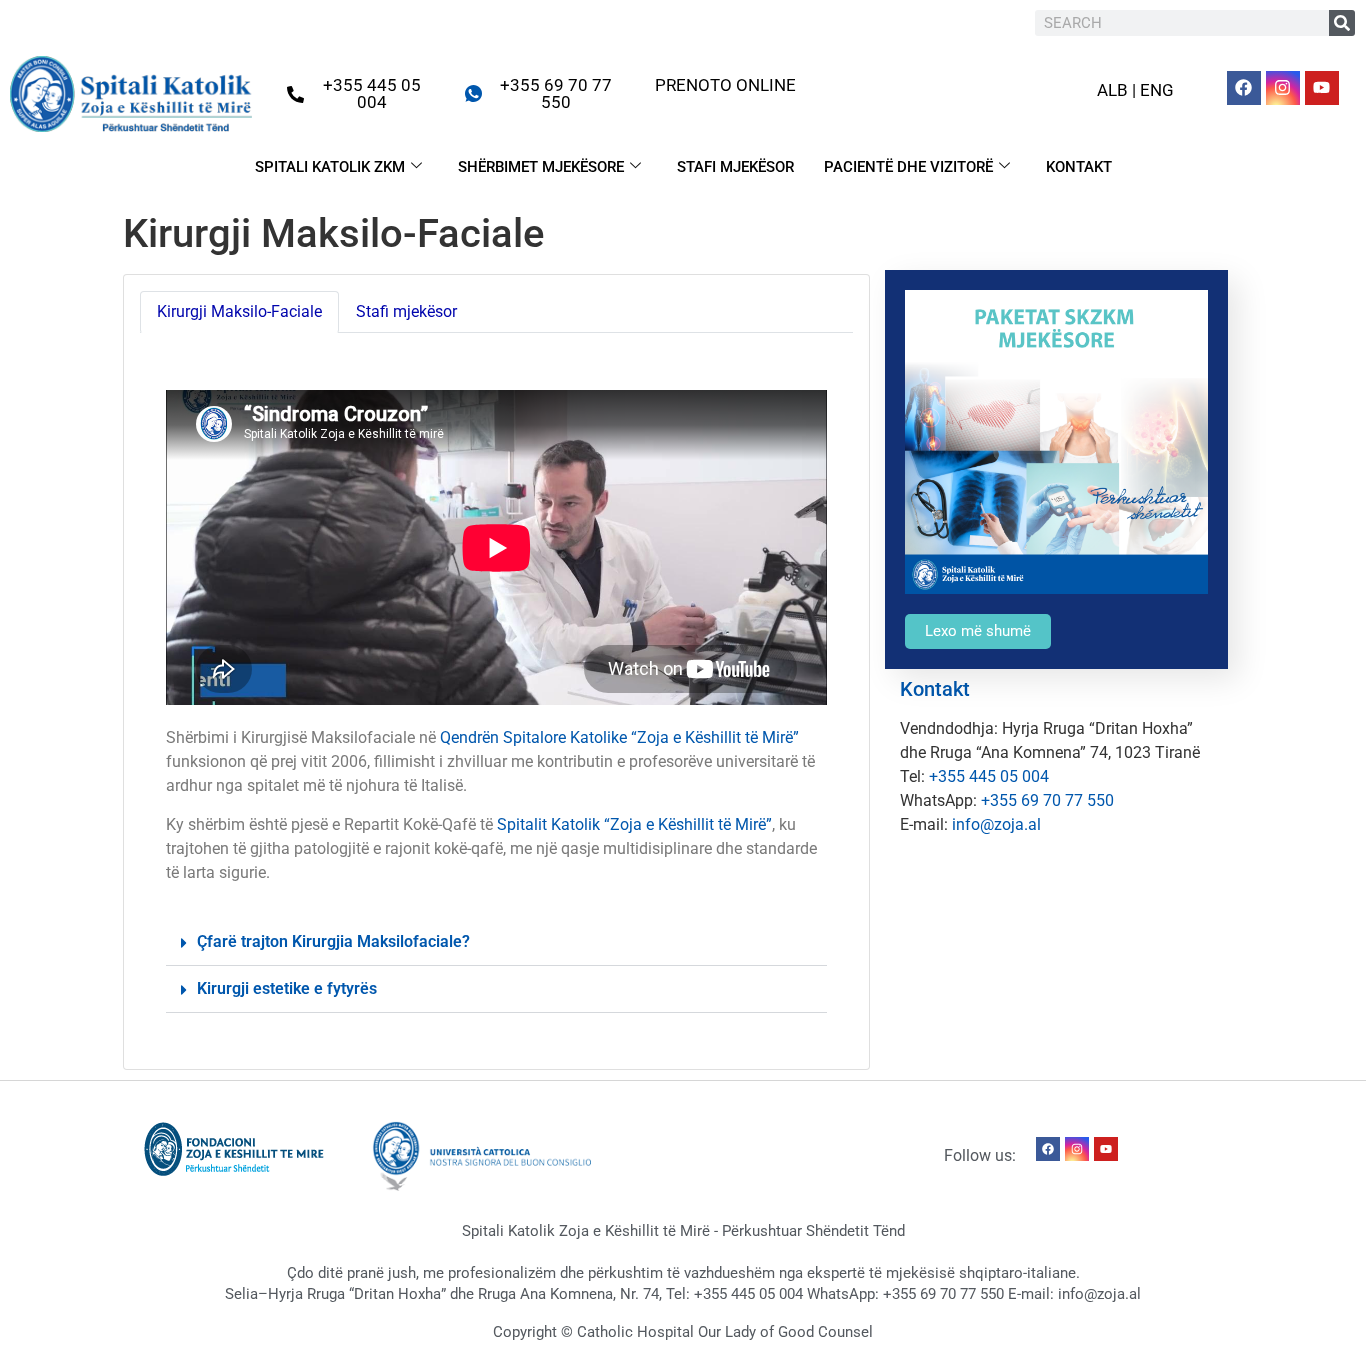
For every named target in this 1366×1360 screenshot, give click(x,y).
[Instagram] (1283, 88)
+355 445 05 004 (989, 776)
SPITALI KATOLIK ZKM (330, 167)
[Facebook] (1244, 88)
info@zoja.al (996, 824)
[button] (496, 942)
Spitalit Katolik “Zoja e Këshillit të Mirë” (634, 824)
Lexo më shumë (978, 631)
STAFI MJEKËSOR (735, 167)
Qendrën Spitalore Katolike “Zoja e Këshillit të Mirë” (619, 737)
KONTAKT (1079, 167)
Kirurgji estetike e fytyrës (287, 988)
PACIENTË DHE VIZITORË (908, 167)
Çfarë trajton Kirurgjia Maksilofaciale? (333, 941)
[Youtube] (1322, 88)
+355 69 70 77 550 (1047, 800)
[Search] (1342, 23)
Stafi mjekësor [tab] (406, 311)
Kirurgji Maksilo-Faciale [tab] (239, 311)
